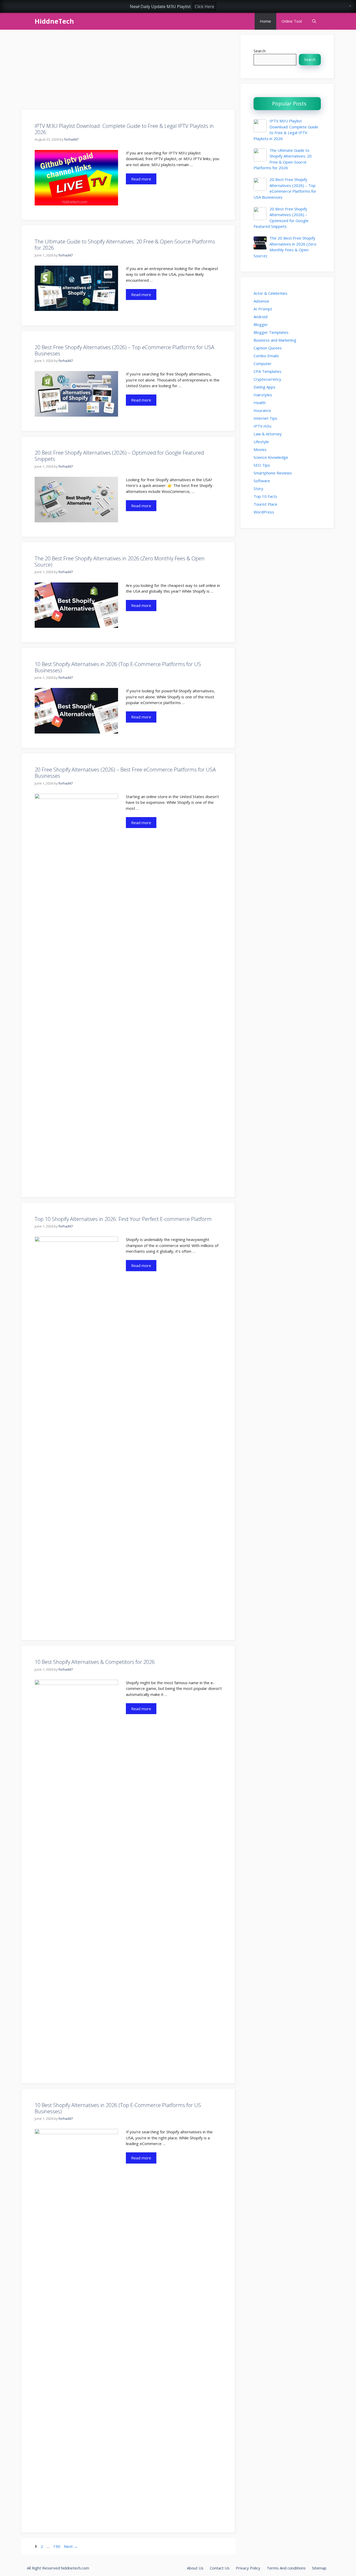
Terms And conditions (286, 2568)
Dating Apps (265, 387)
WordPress (264, 512)
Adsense (261, 301)
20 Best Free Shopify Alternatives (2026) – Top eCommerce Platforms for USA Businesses (124, 350)
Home (265, 21)
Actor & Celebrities (271, 293)
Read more (141, 179)
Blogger (261, 324)
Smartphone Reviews (273, 473)
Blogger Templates (271, 332)
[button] (314, 21)
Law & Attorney (268, 434)
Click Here (204, 7)
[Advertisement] (128, 71)
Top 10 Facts (265, 496)
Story (258, 488)
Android (260, 317)
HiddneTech (54, 21)
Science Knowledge (271, 457)
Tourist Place (265, 504)
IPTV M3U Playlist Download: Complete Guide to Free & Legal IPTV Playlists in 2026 (124, 129)
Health (260, 403)
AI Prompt (263, 309)
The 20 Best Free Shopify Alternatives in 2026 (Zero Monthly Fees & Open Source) (120, 562)
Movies (260, 449)
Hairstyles (263, 395)
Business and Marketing (275, 340)
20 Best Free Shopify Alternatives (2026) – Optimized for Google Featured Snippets (119, 456)
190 (57, 2546)
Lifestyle (261, 442)
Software (262, 481)
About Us (195, 2568)
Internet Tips (265, 418)
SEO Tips (262, 465)
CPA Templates (268, 371)
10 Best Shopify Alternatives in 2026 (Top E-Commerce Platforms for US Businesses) (118, 667)
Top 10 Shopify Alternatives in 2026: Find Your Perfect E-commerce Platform (123, 1219)
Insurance (262, 410)
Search (260, 51)
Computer (263, 363)
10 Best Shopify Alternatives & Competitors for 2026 (95, 1662)
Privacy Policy (248, 2568)
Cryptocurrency (267, 379)
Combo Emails (266, 356)
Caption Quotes (268, 348)
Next (71, 2546)
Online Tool (292, 21)
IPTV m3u (262, 426)
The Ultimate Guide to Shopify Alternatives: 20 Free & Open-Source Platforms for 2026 (125, 245)
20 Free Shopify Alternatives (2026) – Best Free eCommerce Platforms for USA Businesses (125, 773)
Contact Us (220, 2568)
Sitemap (319, 2568)
